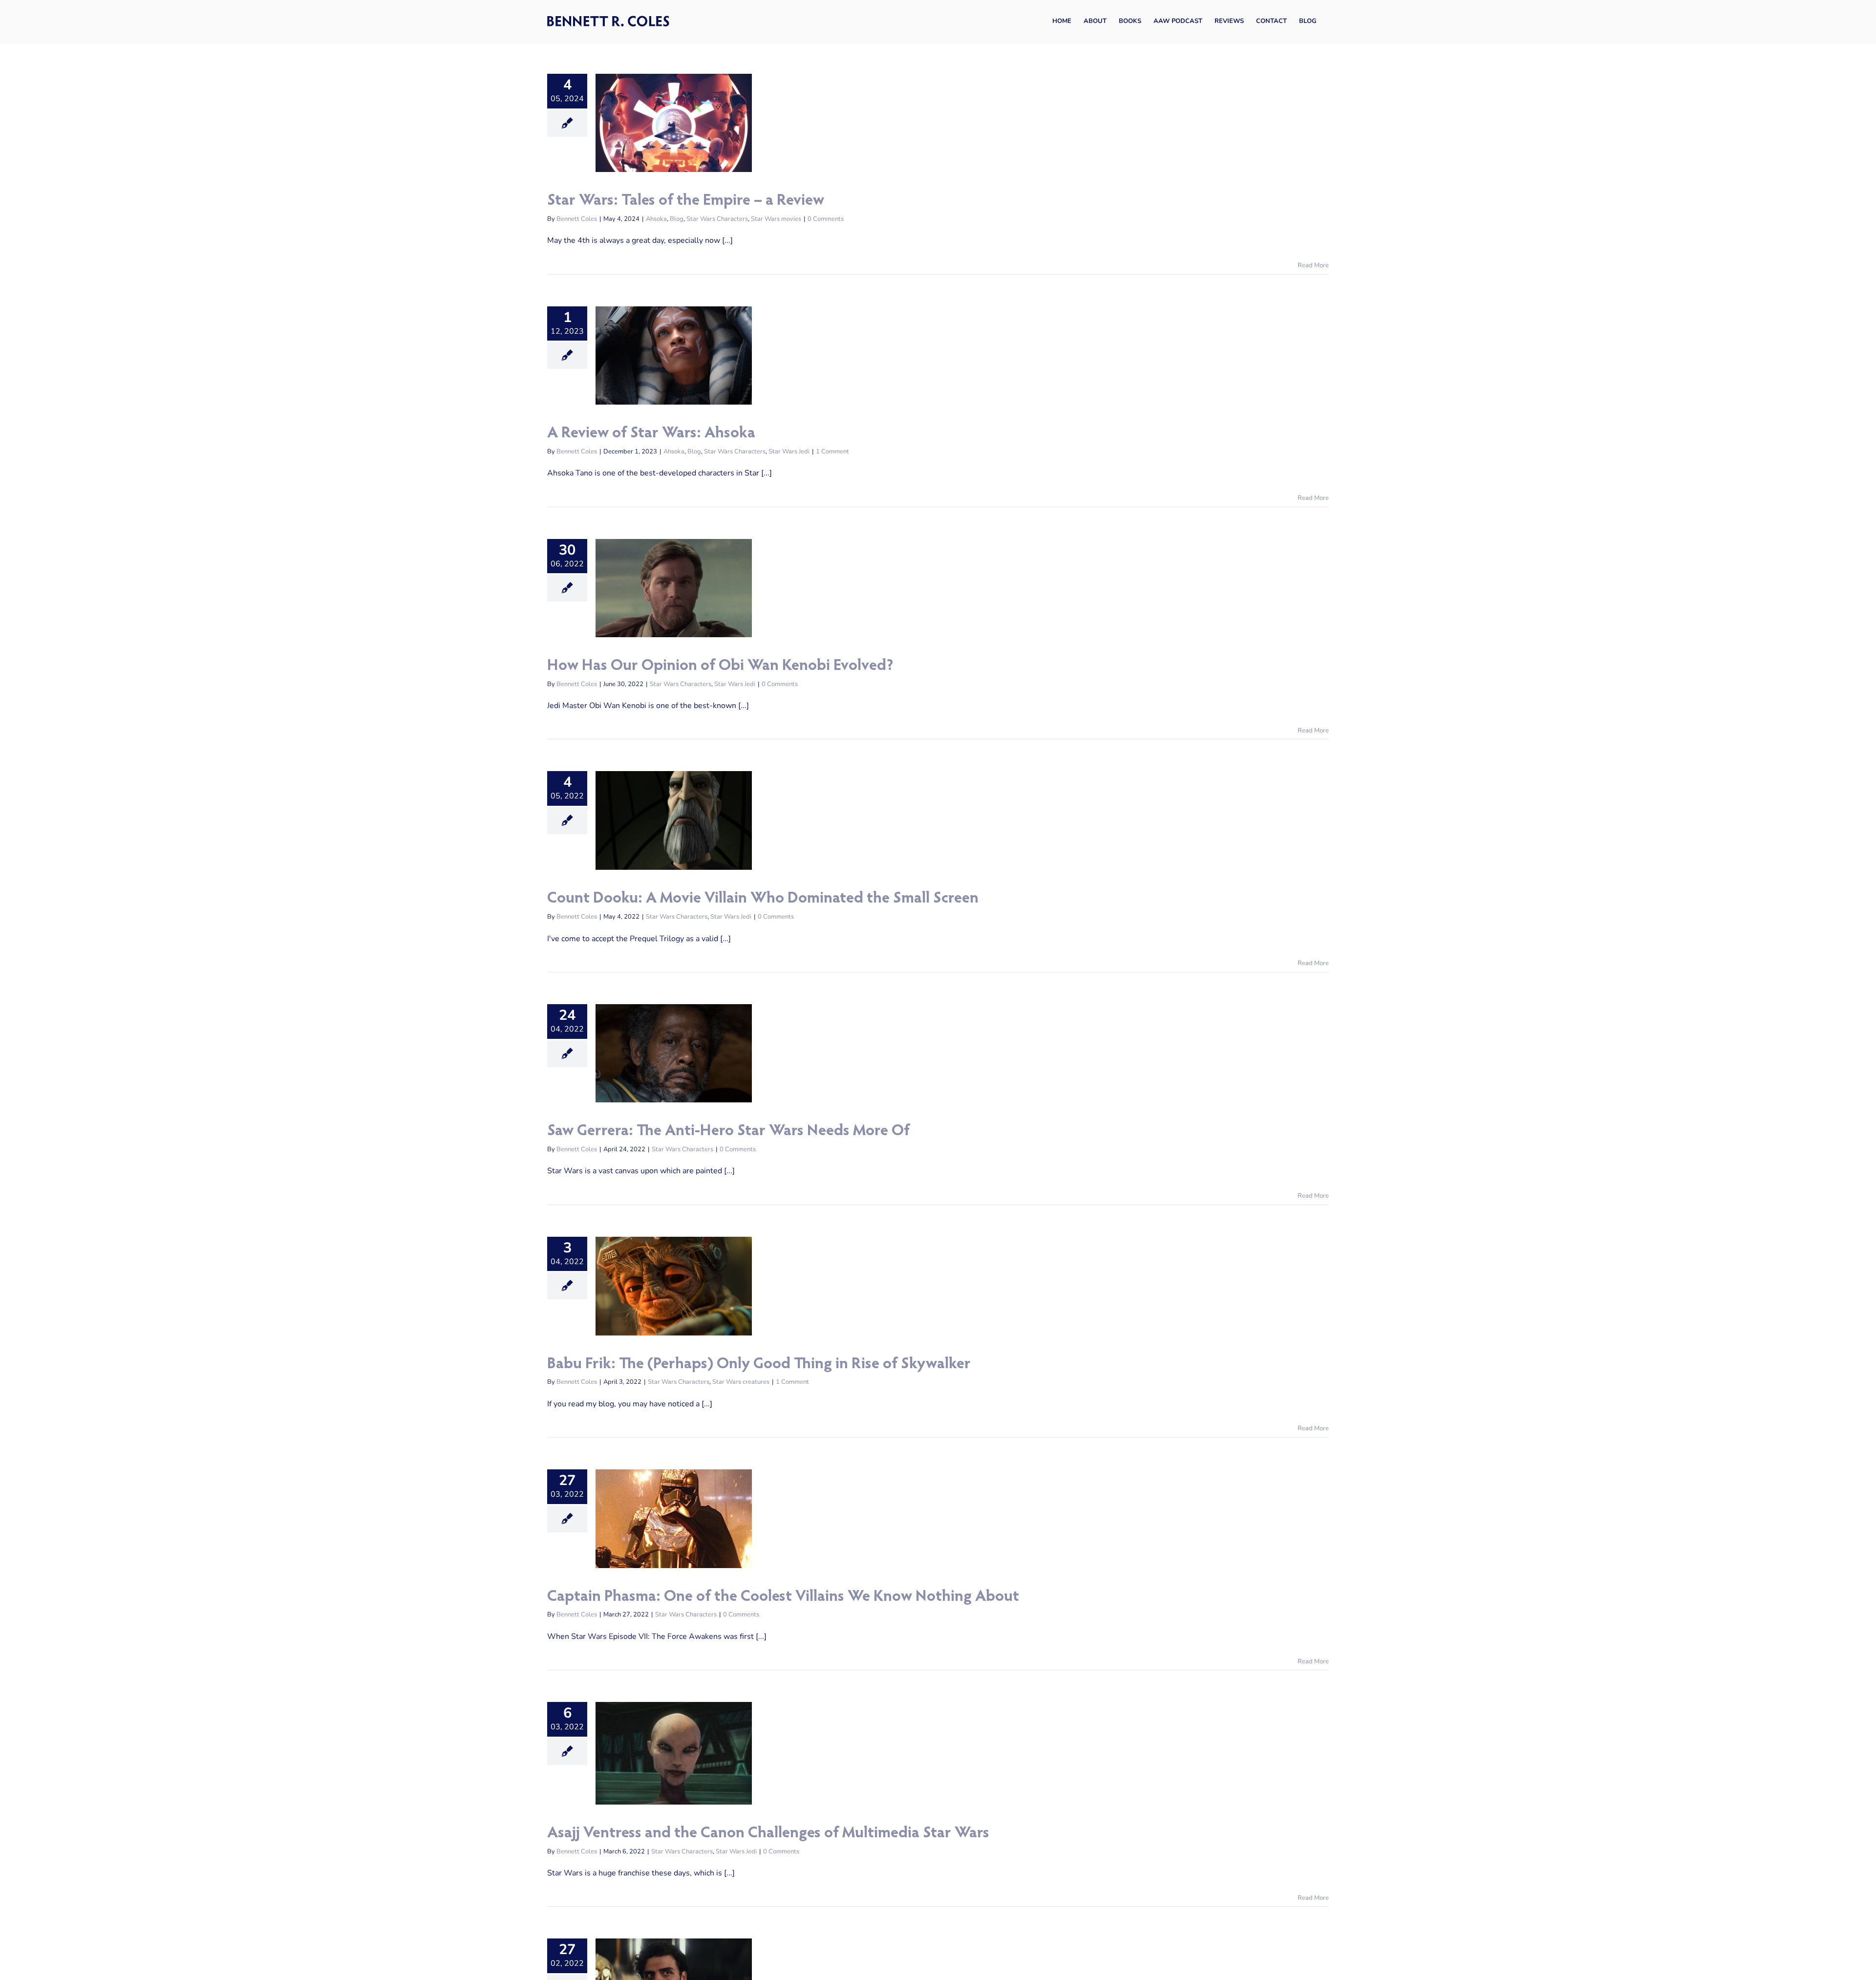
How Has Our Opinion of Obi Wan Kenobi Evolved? (720, 667)
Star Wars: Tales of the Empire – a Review (686, 201)
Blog (677, 219)
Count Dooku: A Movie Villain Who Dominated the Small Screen (763, 899)
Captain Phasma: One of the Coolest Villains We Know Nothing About (783, 1597)
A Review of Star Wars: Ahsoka (651, 434)
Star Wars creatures (741, 1382)
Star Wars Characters (717, 219)
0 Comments (826, 219)
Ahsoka (656, 219)
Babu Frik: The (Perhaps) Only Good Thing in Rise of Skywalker (759, 1365)
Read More (1313, 265)
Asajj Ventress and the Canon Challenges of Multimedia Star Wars (768, 1834)
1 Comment (832, 452)
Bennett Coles (577, 219)
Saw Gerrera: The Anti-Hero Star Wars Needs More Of (728, 1132)
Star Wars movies (776, 219)
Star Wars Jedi (789, 452)
